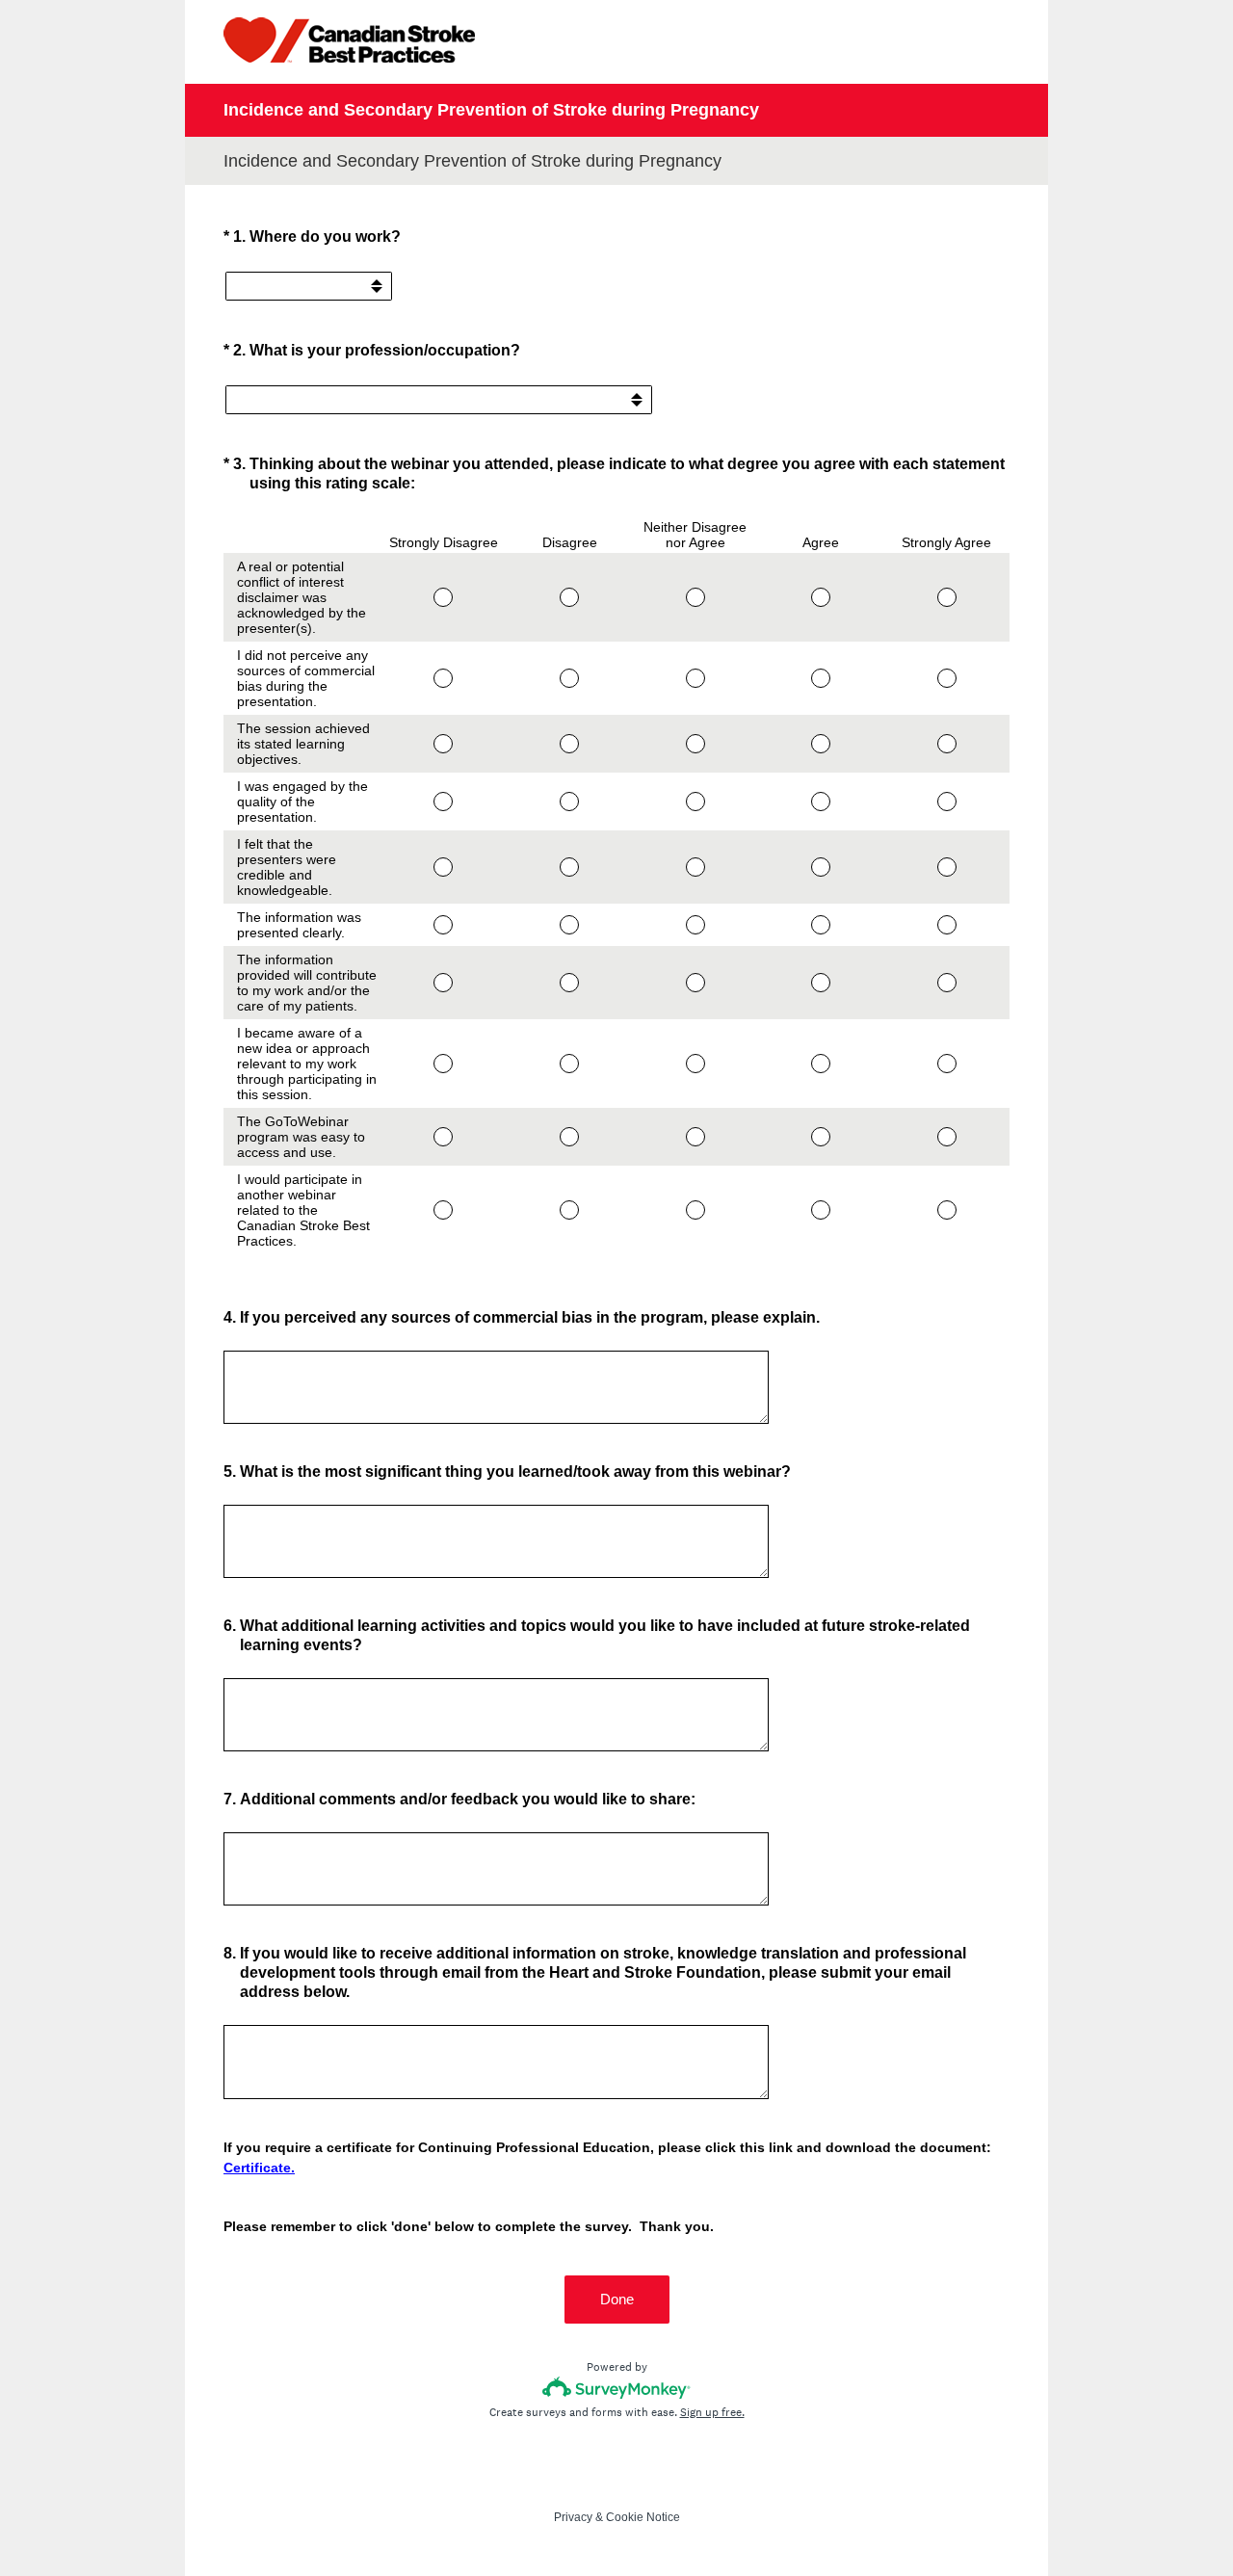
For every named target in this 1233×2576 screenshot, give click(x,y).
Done (617, 2299)
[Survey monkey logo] (617, 2388)
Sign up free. (712, 2412)
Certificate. (259, 2168)
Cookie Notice (643, 2517)
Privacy (573, 2517)
